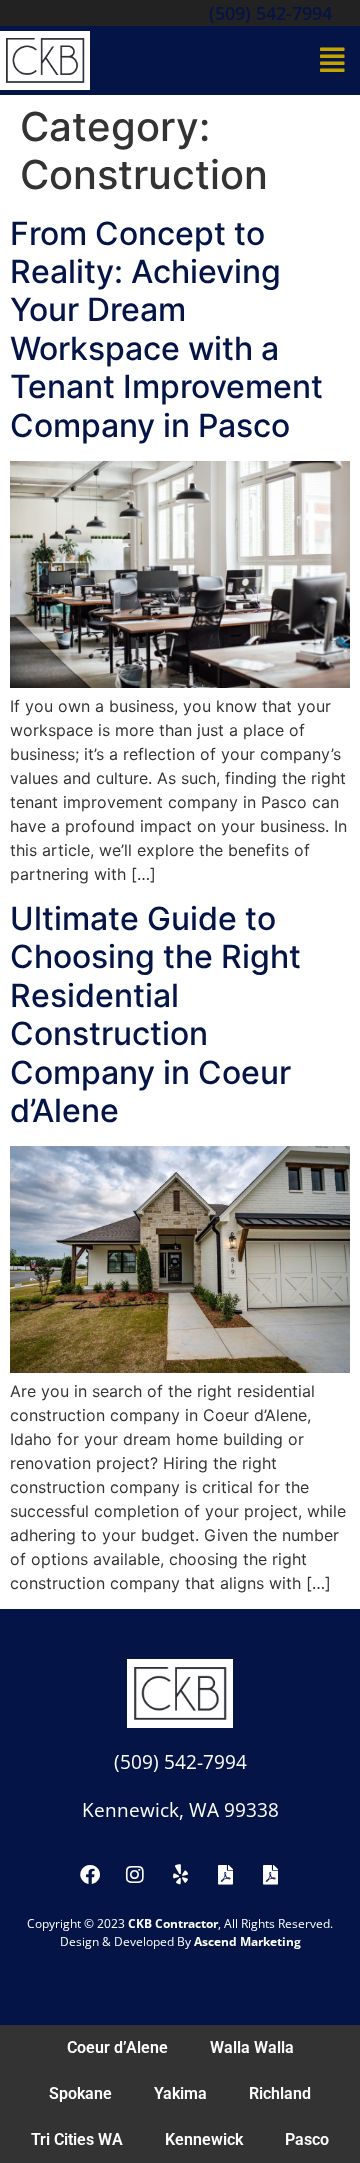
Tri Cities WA (77, 2139)
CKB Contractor (173, 1923)
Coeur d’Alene (117, 2047)
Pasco (307, 2139)
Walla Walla (252, 2047)
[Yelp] (180, 1875)
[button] (333, 60)
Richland (280, 2093)
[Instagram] (135, 1875)
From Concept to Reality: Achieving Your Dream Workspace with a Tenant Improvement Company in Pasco (166, 329)
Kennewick (204, 2139)
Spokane (80, 2093)
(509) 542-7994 (270, 13)
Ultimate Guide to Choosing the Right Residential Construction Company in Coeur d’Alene (155, 1014)
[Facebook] (90, 1875)
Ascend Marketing (247, 1941)
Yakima (180, 2093)
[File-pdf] (225, 1875)
